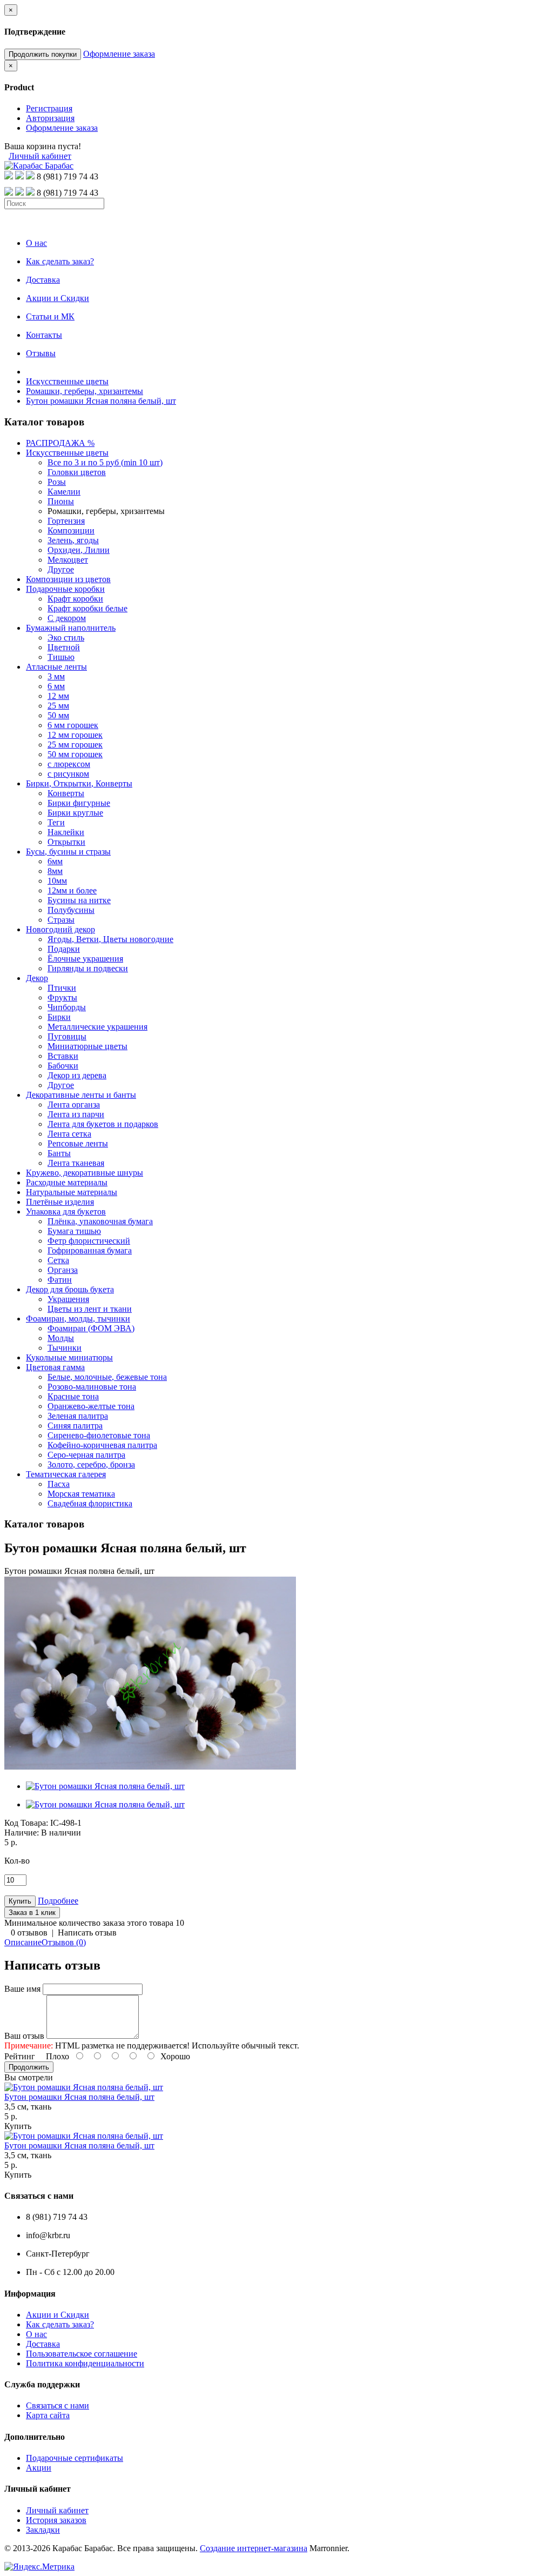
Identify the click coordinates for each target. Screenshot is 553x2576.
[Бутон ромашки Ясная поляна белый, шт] (150, 1768)
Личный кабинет (40, 156)
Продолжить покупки (43, 54)
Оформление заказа (119, 54)
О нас (36, 2334)
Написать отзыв (87, 1933)
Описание (23, 1942)
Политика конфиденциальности (85, 2363)
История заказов (56, 2520)
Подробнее (58, 1901)
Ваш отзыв (24, 2036)
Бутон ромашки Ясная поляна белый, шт (101, 401)
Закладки (43, 2530)
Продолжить (29, 2067)
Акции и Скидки (58, 2315)
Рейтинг (20, 2056)
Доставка (43, 2344)
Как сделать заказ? (60, 2324)
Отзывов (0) (64, 1942)
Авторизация (50, 118)
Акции (39, 2468)
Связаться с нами (58, 2405)
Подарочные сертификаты (75, 2458)
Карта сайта (48, 2415)
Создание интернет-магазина (254, 2548)
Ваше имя (22, 1989)
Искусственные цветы (67, 381)
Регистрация (49, 108)
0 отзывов (29, 1933)
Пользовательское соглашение (82, 2354)
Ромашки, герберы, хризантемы (85, 391)
